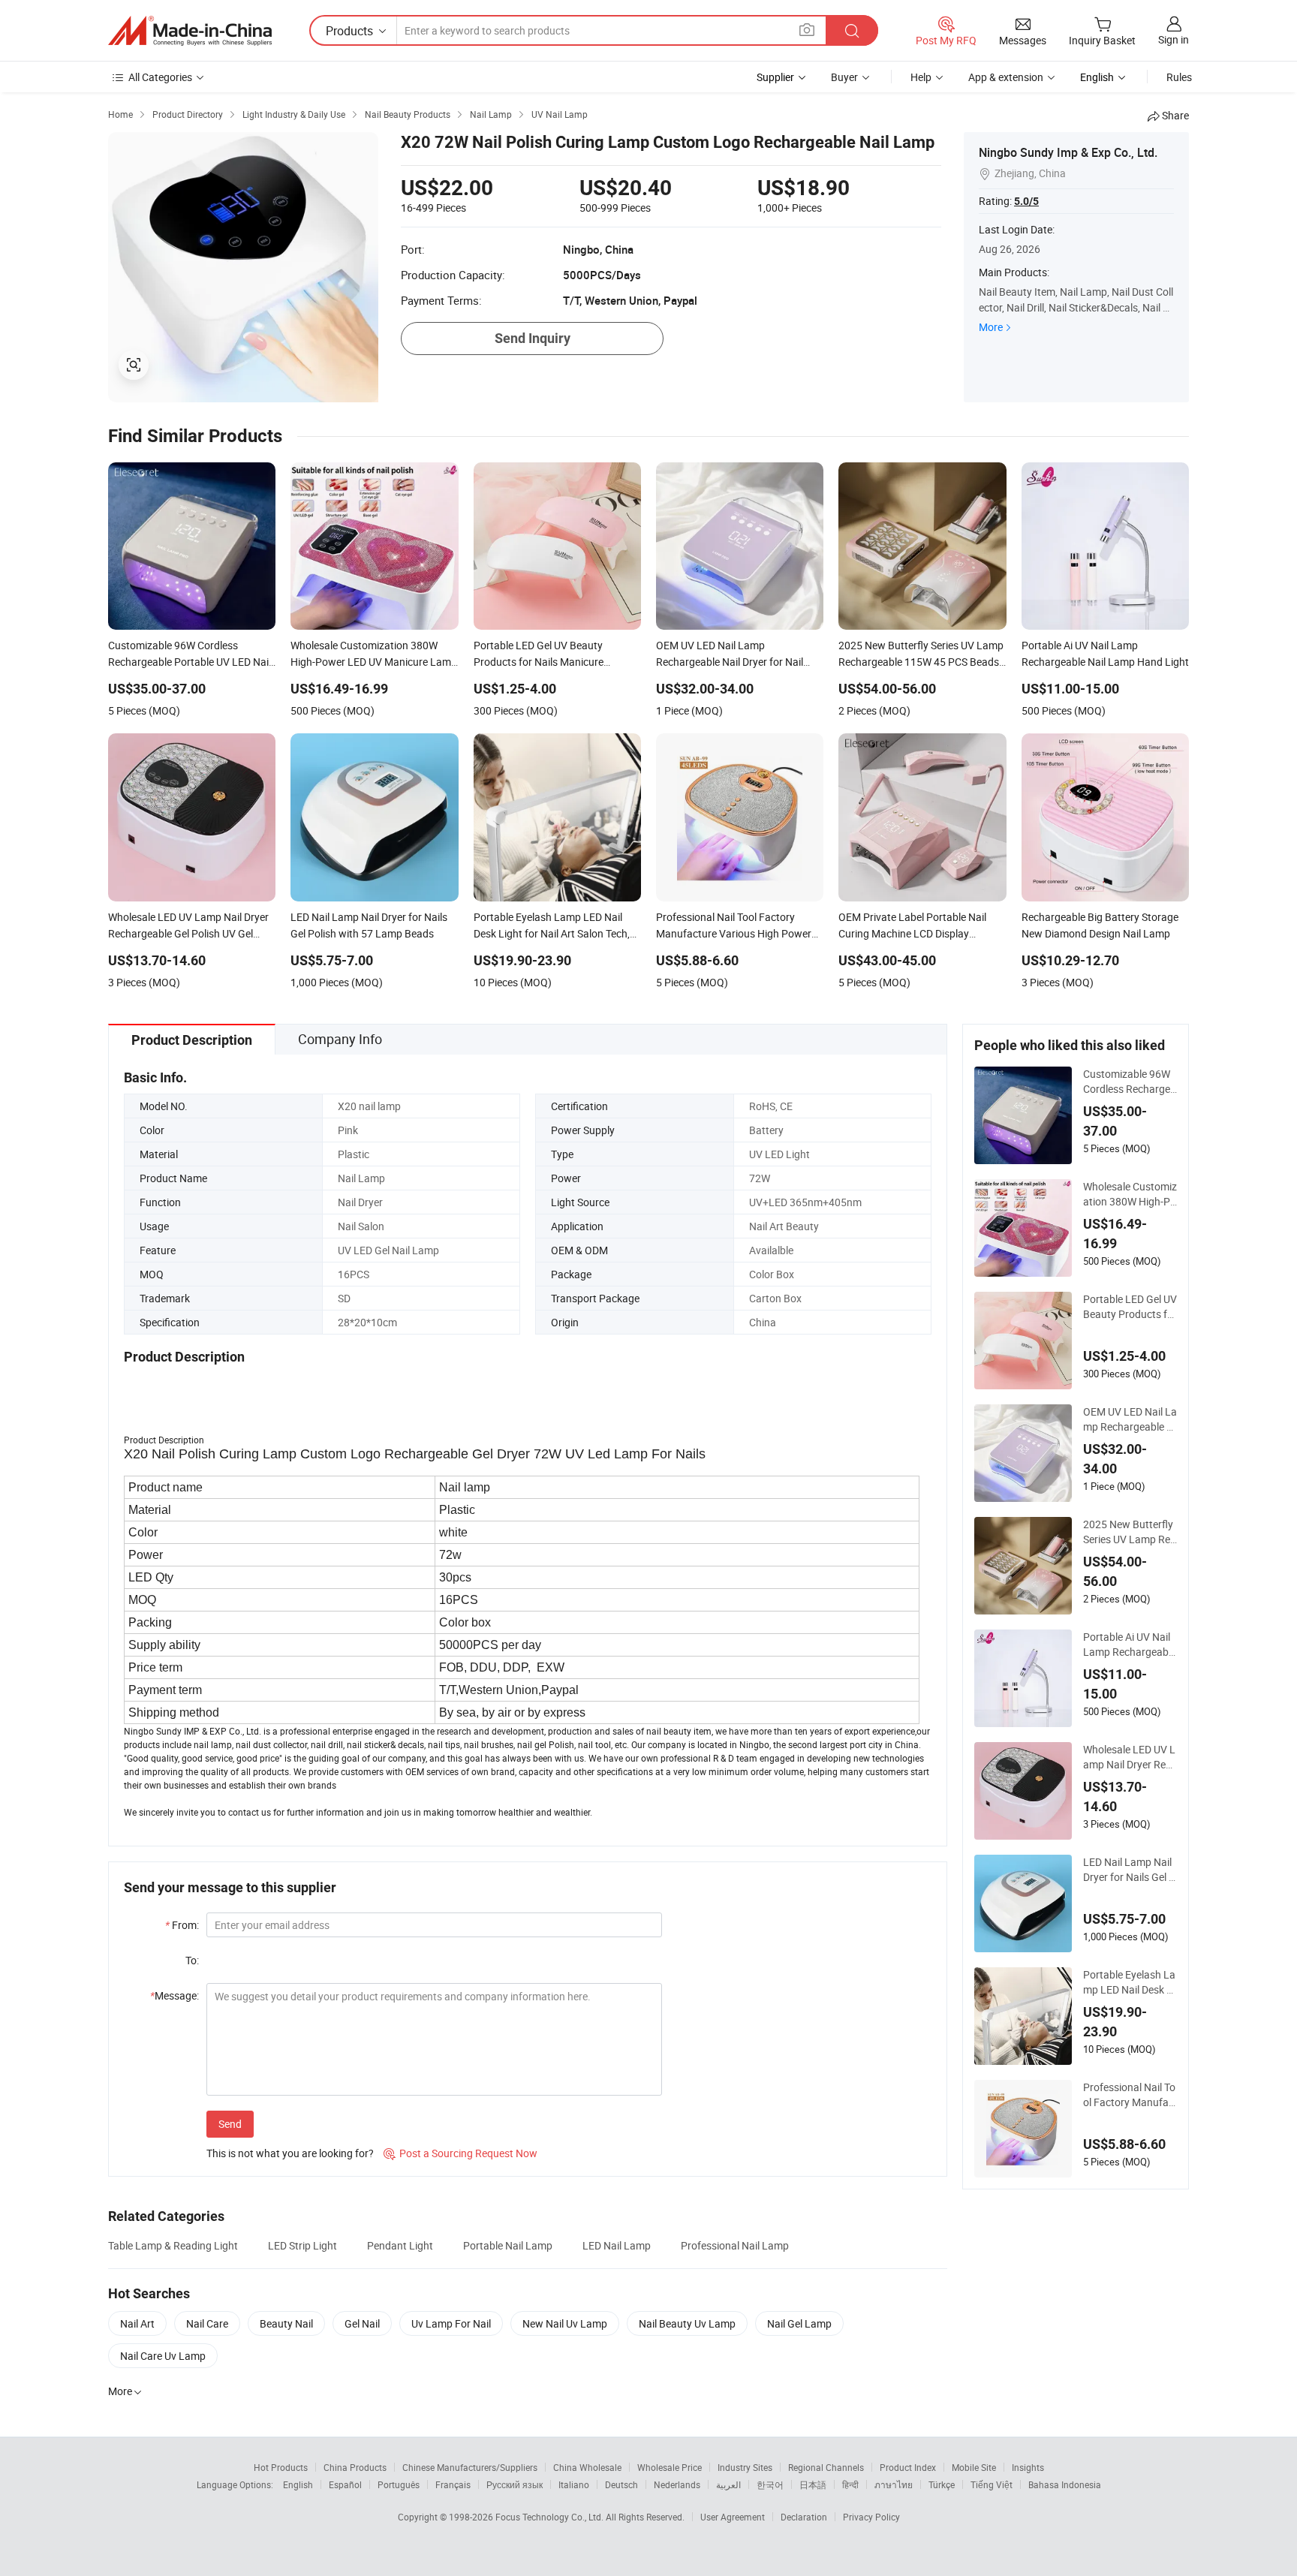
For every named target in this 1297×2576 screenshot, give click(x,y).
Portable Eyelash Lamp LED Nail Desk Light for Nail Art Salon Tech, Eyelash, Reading (1130, 1982)
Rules (1179, 77)
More (991, 327)
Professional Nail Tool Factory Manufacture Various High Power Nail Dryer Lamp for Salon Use (1130, 2095)
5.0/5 (1026, 201)
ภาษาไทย (894, 2484)
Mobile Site (974, 2467)
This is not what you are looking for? (290, 2153)
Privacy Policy (871, 2517)
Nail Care (207, 2323)
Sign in (1174, 39)
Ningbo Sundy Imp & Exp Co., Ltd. (1068, 152)
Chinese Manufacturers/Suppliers (470, 2467)
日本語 (813, 2484)
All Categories (160, 77)
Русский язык (515, 2484)
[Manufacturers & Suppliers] (190, 31)
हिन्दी (850, 2484)
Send (230, 2124)
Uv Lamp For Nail (451, 2323)
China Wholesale (587, 2467)
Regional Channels (826, 2467)
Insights (1028, 2467)
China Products (355, 2467)
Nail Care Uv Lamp (163, 2356)
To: (192, 1960)
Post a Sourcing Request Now (460, 2153)
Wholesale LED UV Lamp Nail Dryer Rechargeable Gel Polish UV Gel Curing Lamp (1130, 1757)
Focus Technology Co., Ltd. (551, 2517)
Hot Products (281, 2467)
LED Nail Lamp (617, 2245)
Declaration (804, 2517)
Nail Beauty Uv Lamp (687, 2323)
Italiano (574, 2484)
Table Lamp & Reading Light (173, 2245)
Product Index (908, 2467)
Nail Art (137, 2323)
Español (345, 2484)
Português (399, 2484)
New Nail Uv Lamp (565, 2323)
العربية (728, 2484)
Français (453, 2484)
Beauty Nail (286, 2323)
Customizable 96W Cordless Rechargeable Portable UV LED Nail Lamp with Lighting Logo (1130, 1082)
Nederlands (677, 2484)
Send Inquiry (533, 338)
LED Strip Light (302, 2245)
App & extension (1006, 77)
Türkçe (942, 2484)
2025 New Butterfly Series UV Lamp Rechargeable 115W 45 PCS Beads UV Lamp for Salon (1129, 1532)
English (298, 2484)
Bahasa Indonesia (1065, 2484)
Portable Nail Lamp (508, 2245)
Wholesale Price (670, 2467)
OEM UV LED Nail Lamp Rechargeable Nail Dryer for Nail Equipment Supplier (1130, 1419)
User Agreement (733, 2517)
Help (921, 77)
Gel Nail (362, 2323)
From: (182, 1925)
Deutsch (621, 2484)
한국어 (770, 2484)
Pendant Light (400, 2245)
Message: (175, 1995)
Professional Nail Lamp (735, 2245)
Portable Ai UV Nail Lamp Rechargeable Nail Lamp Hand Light (1130, 1645)
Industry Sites (745, 2467)
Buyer (844, 77)
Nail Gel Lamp (799, 2323)
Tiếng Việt (992, 2484)
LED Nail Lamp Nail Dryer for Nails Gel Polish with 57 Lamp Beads (1129, 1870)
